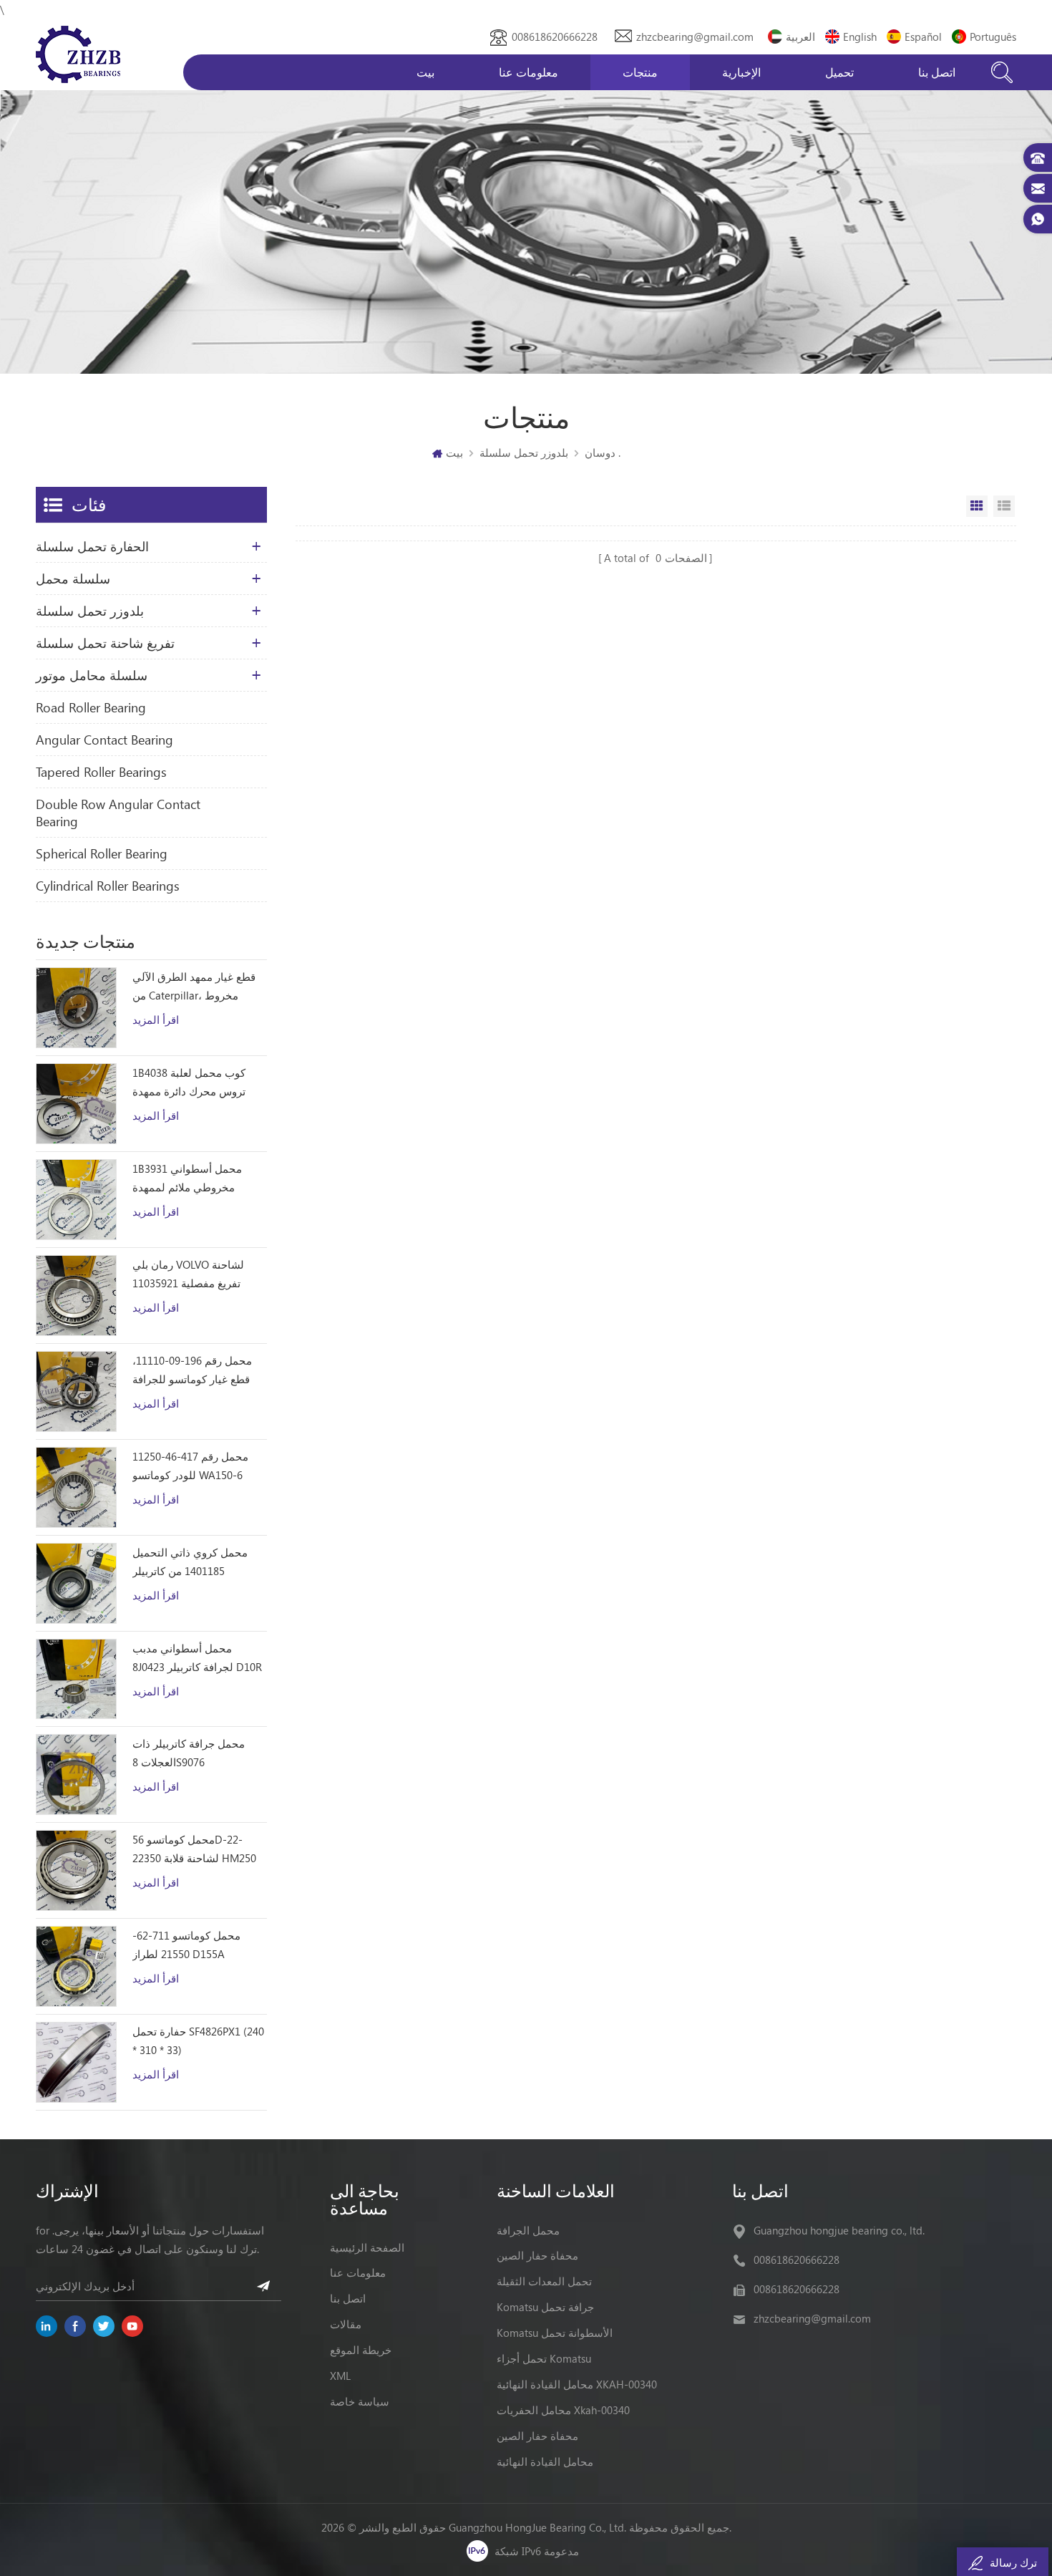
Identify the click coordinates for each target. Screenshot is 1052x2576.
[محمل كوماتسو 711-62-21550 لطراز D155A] (76, 1966)
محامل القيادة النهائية (545, 2461)
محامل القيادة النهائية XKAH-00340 (577, 2384)
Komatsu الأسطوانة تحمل (555, 2333)
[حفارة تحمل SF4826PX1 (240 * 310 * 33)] (76, 2062)
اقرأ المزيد (156, 1020)
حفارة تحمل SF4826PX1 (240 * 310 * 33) (198, 2040)
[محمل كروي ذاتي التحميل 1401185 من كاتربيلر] (76, 1583)
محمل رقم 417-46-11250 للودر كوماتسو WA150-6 (190, 1466)
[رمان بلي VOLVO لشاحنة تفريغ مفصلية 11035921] (76, 1296)
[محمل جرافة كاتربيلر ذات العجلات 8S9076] (76, 1774)
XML (340, 2376)
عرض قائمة (1004, 506)
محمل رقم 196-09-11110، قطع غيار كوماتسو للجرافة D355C (192, 1371)
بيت (425, 72)
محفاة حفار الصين (537, 2255)
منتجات (640, 72)
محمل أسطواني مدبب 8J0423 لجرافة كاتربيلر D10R (197, 1657)
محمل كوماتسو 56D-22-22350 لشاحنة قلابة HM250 (194, 1849)
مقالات (346, 2324)
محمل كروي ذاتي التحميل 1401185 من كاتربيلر (190, 1561)
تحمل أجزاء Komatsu (544, 2358)
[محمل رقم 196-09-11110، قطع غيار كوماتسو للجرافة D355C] (76, 1391)
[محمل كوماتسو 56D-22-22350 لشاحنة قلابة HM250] (76, 1870)
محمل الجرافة (528, 2230)
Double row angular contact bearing (118, 813)
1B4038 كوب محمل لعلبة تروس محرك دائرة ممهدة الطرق (189, 1083)
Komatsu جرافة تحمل (545, 2307)
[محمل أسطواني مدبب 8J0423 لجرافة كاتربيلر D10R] (76, 1679)
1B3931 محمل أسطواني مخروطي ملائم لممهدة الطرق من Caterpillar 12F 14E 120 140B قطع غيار (191, 1179)
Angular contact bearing (104, 740)
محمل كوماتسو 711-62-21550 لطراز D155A (186, 1945)
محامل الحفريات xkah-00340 (563, 2410)
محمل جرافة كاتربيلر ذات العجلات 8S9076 (189, 1753)
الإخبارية (741, 72)
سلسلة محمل (73, 578)
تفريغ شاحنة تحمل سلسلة (105, 643)
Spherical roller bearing (102, 853)
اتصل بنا (937, 72)
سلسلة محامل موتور (92, 675)
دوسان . (603, 452)
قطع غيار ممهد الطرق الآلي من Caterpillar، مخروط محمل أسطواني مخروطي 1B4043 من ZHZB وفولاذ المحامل (194, 987)
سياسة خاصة (360, 2401)
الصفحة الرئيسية (367, 2247)
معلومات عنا (529, 72)
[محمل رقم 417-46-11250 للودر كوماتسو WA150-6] (76, 1487)
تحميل (839, 72)
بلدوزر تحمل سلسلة (524, 452)
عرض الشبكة (977, 506)
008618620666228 (555, 37)
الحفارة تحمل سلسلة (92, 546)
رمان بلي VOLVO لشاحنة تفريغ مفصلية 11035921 (188, 1274)
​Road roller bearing (91, 707)
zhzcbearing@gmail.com (695, 37)
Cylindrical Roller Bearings (108, 886)
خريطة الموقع (361, 2350)
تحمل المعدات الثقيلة (544, 2281)
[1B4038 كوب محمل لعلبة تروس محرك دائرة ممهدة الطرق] (76, 1104)
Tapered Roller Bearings (101, 772)
